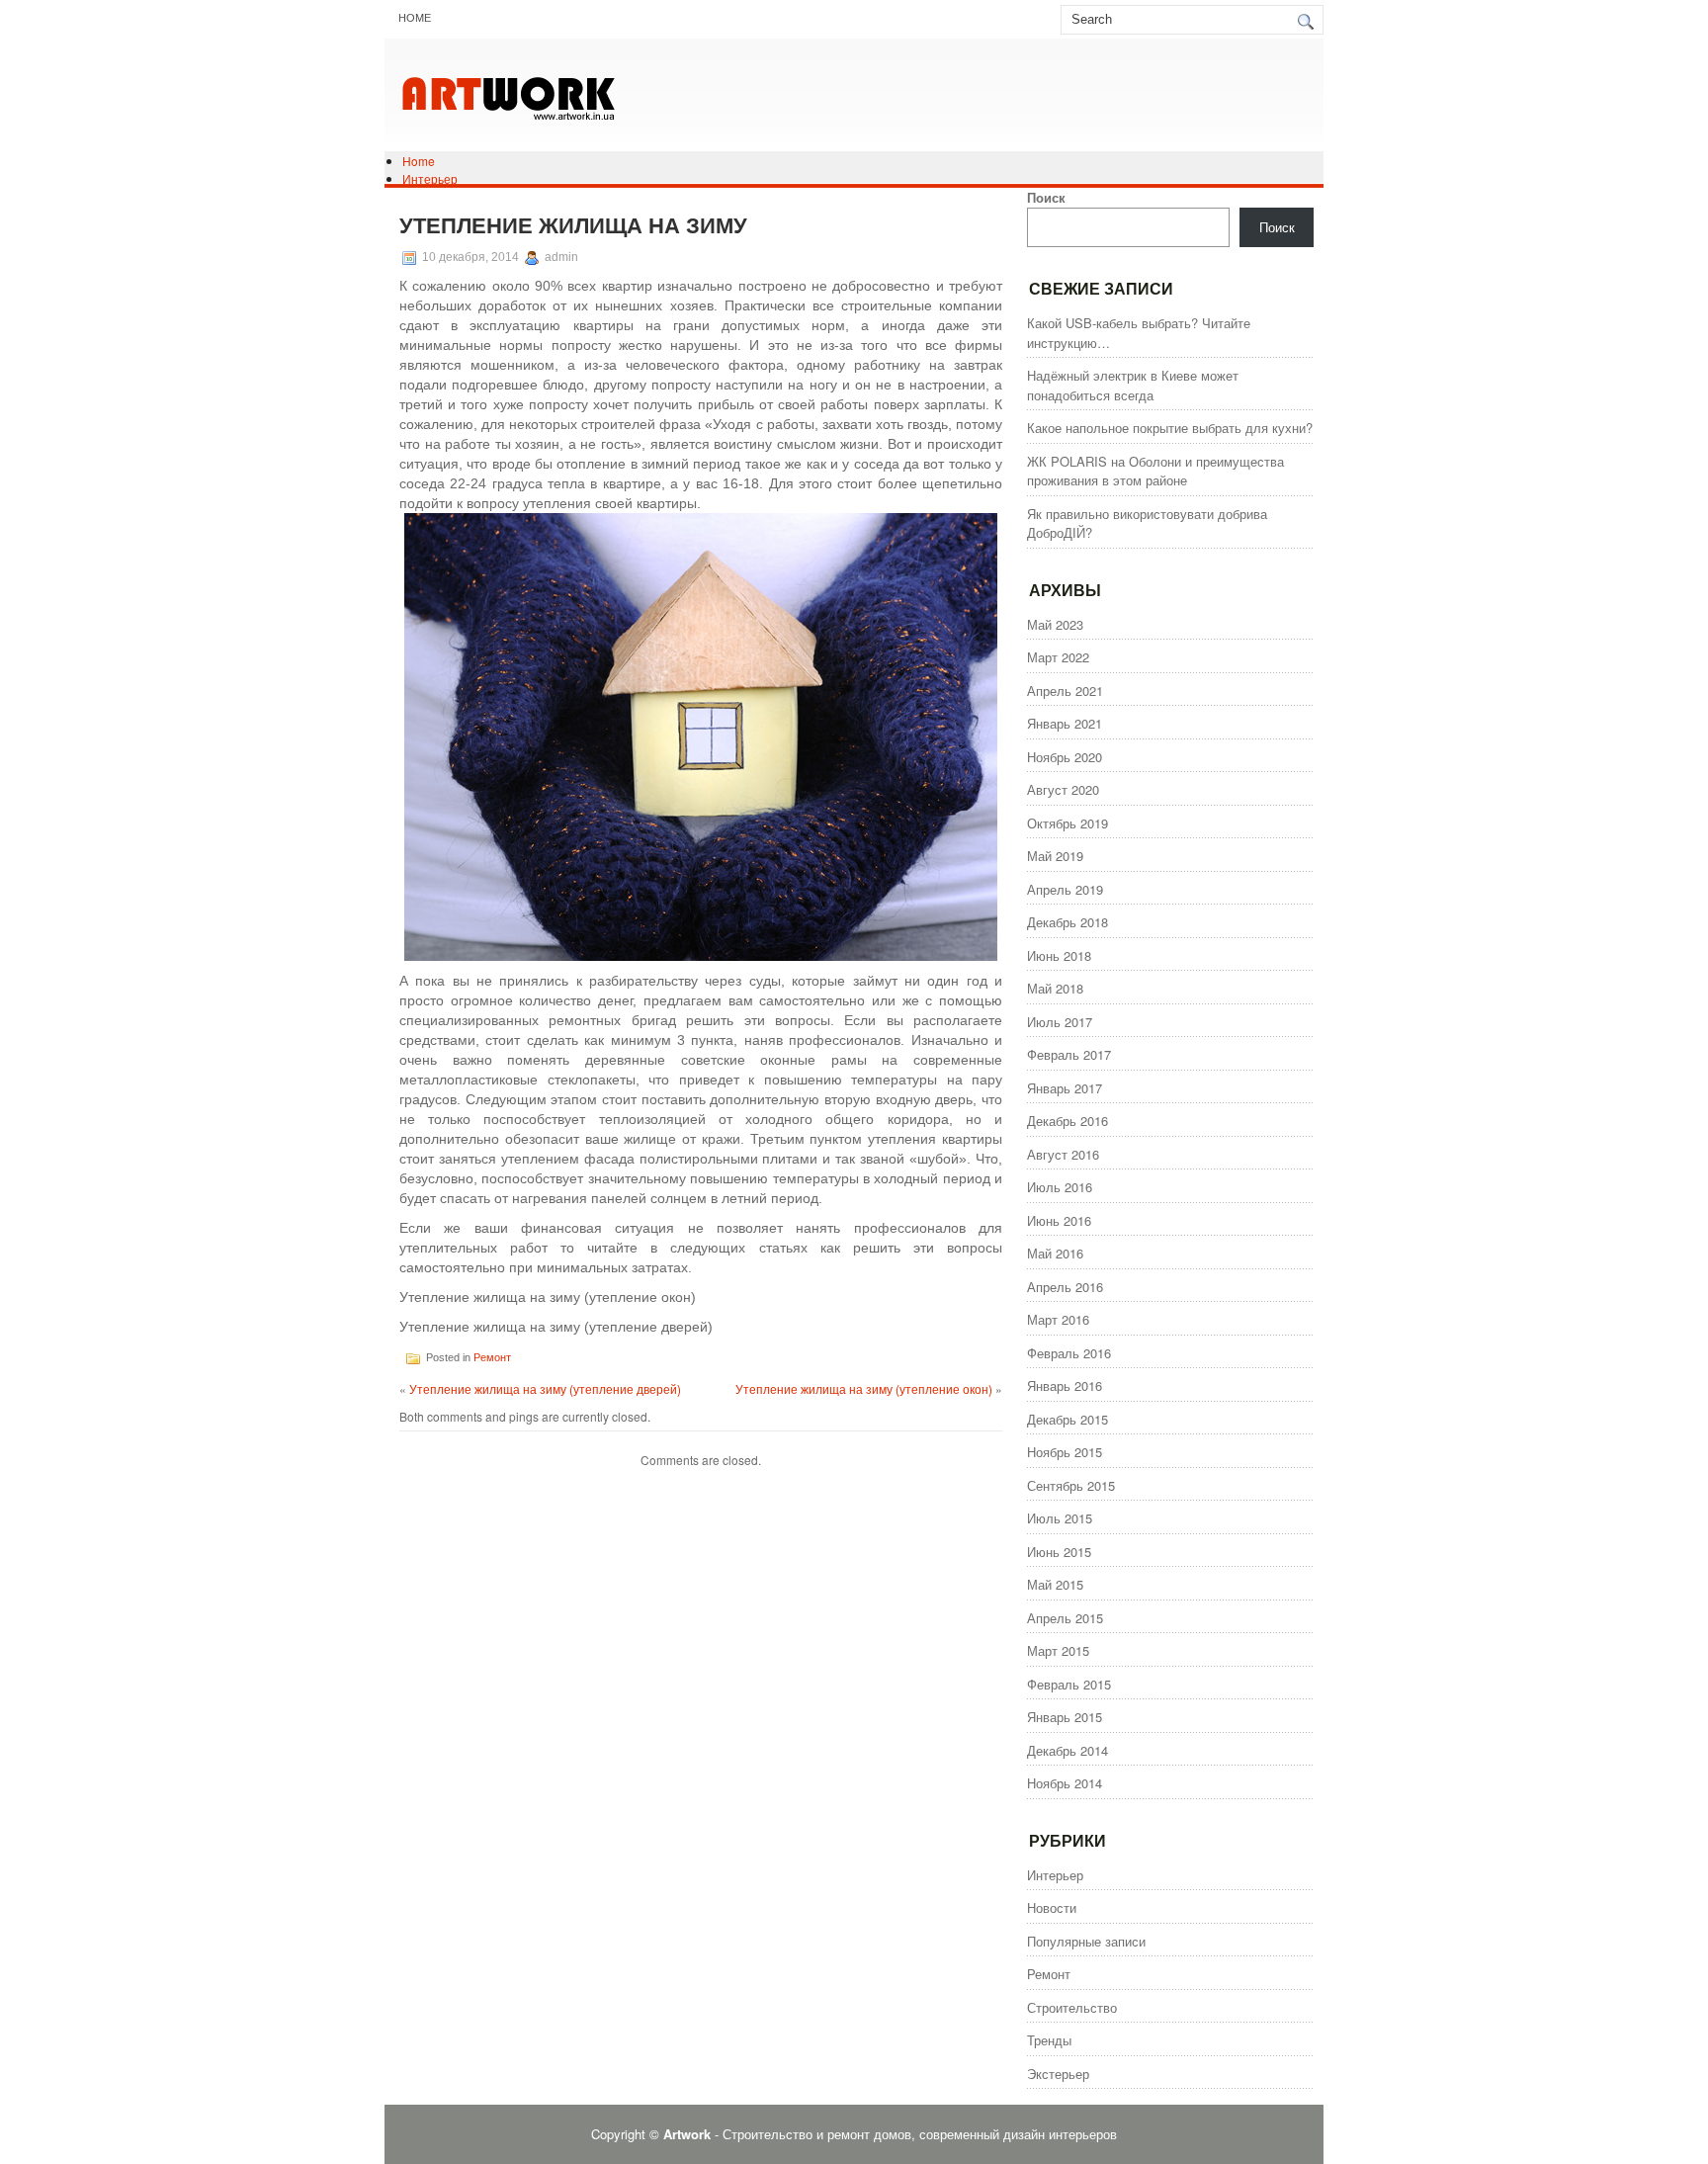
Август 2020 (1063, 789)
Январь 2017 (1065, 1088)
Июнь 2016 (1059, 1220)
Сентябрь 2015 (1071, 1485)
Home (415, 18)
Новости (1052, 1907)
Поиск (1046, 197)
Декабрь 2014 (1067, 1750)
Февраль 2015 (1069, 1684)
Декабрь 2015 (1067, 1419)
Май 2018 (1055, 988)
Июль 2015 (1060, 1518)
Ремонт (492, 1357)
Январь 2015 (1065, 1717)
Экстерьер (1058, 2074)
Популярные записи (1086, 1941)
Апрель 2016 (1065, 1287)
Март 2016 (1058, 1319)
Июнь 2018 (1059, 955)
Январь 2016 (1065, 1385)
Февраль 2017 (1069, 1054)
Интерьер (430, 178)
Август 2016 (1063, 1154)
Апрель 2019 (1065, 889)
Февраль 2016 (1069, 1353)
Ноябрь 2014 (1065, 1783)
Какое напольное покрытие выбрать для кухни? (1170, 428)
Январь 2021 (1065, 723)
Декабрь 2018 (1067, 922)
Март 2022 (1058, 657)
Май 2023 (1055, 624)
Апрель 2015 (1065, 1618)
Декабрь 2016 (1067, 1121)
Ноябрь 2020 (1065, 757)
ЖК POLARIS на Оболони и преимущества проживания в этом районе (1155, 471)
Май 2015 (1055, 1584)
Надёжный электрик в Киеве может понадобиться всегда (1133, 385)
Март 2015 (1058, 1650)
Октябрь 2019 (1067, 823)
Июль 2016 (1060, 1187)
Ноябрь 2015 (1065, 1452)
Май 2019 (1055, 856)
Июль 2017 (1060, 1022)
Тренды (1049, 2040)
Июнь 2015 (1059, 1552)
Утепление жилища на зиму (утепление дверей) (545, 1388)
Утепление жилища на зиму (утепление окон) (864, 1388)
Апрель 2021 (1065, 691)
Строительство (1072, 2007)
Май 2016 (1055, 1253)
